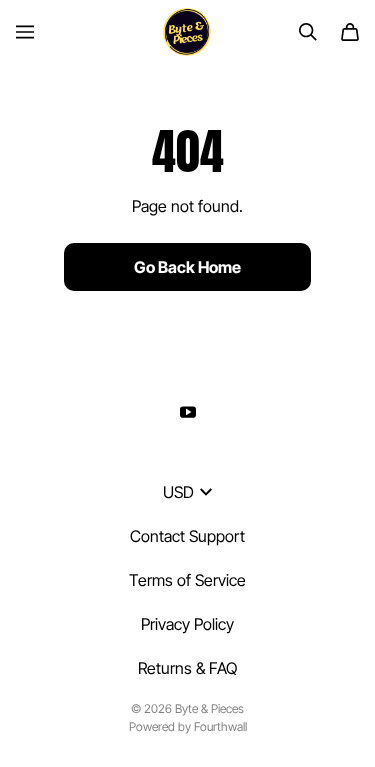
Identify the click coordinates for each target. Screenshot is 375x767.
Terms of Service (187, 580)
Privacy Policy (187, 624)
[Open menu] (25, 32)
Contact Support (187, 536)
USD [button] (178, 492)
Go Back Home (187, 267)
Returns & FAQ (187, 668)
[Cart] (350, 32)
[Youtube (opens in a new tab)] (188, 412)
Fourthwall (220, 726)
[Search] (308, 32)
